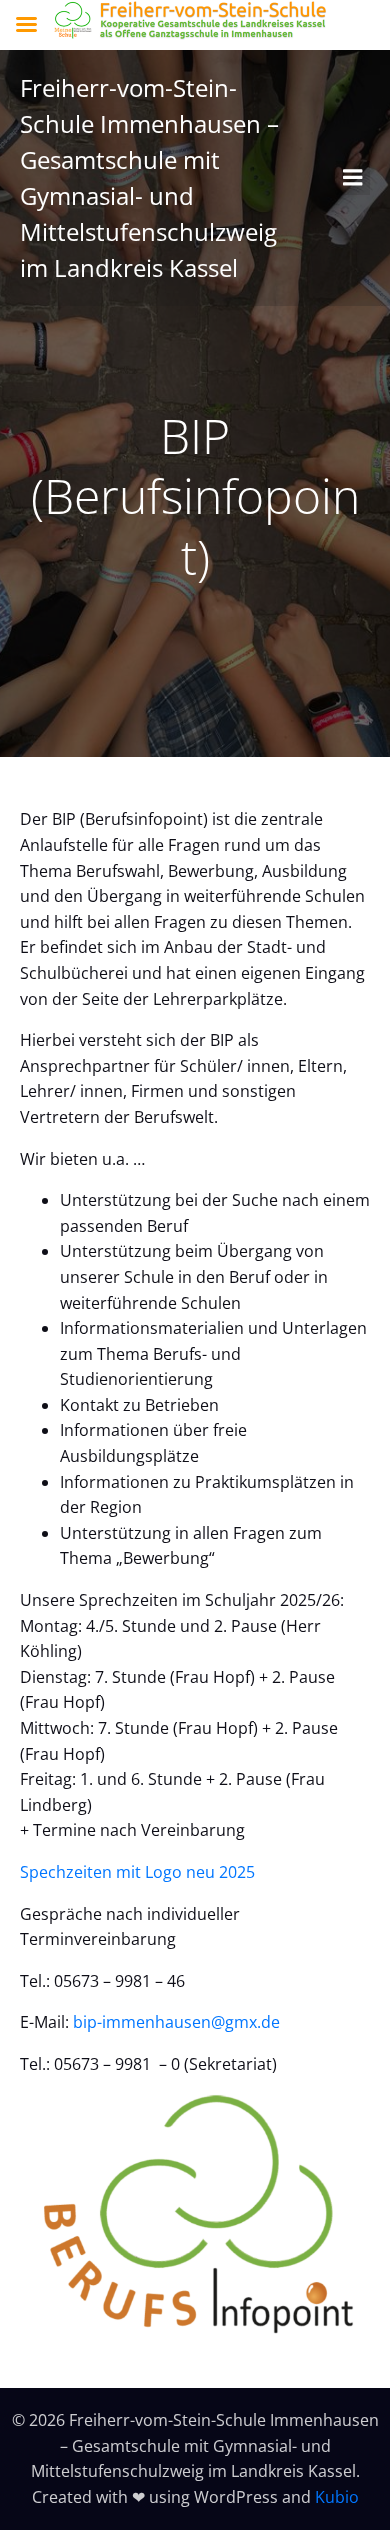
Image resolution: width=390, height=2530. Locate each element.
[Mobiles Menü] (353, 178)
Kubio (337, 2497)
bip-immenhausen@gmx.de (176, 2022)
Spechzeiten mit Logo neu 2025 (137, 1872)
